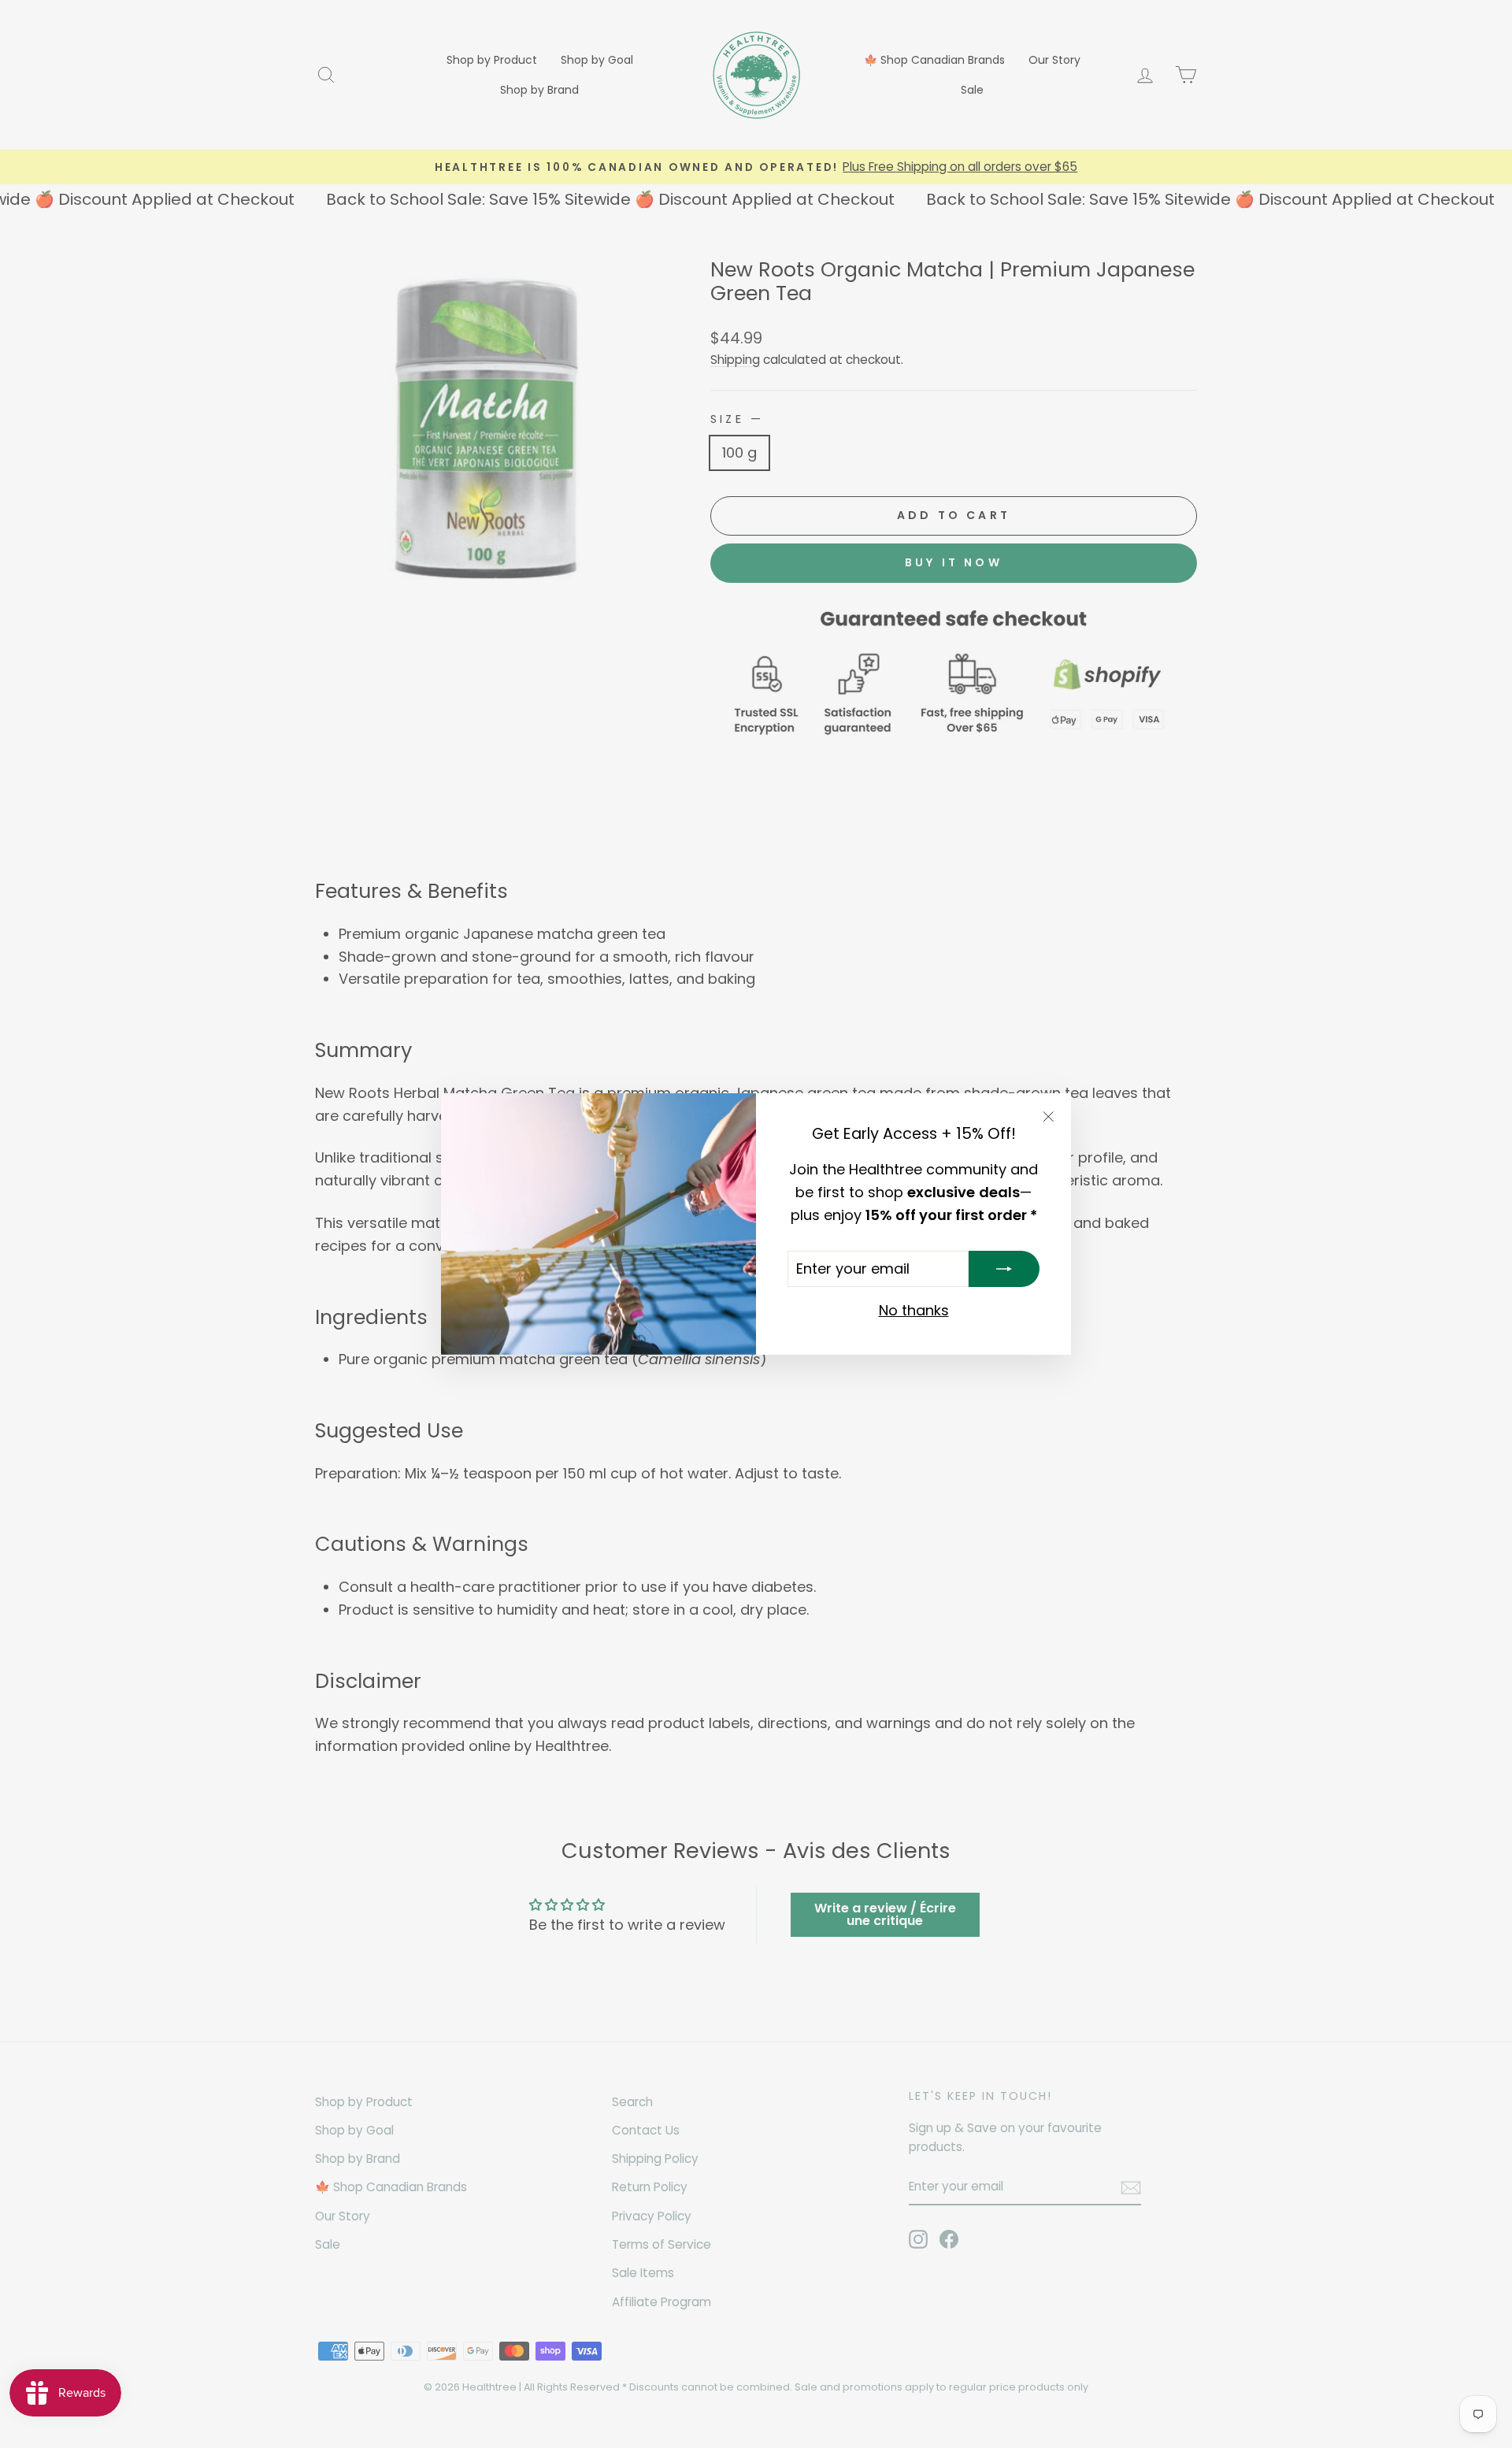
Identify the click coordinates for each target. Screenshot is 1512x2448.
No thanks (914, 1310)
